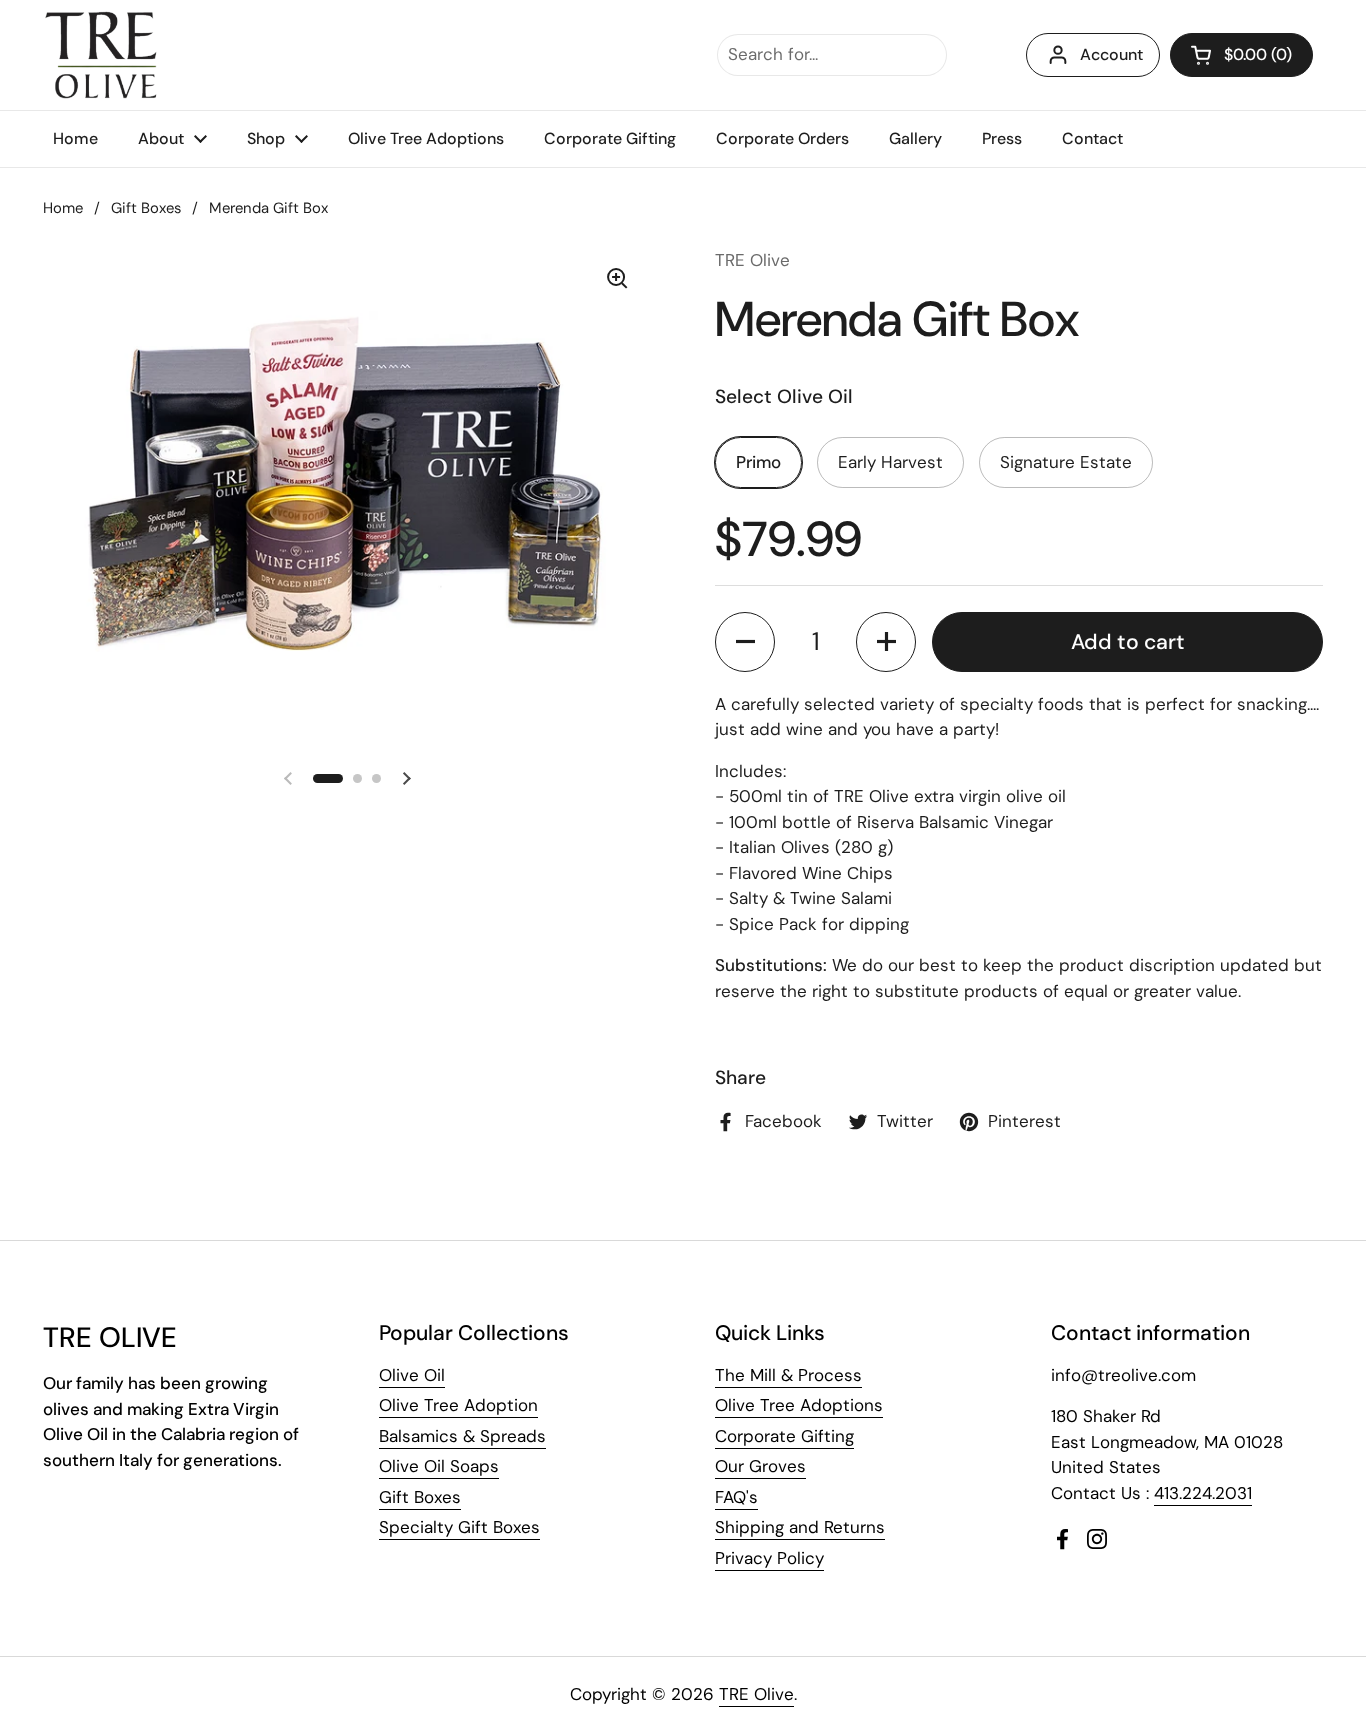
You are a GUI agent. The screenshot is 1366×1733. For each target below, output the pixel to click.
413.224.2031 (1203, 1493)
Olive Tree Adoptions (799, 1405)
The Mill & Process (788, 1375)
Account (1111, 54)
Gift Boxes (146, 208)
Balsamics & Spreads (462, 1436)
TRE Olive (756, 1694)
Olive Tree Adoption (458, 1405)
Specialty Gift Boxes (459, 1527)
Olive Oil (412, 1375)
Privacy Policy (769, 1558)
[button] (1241, 55)
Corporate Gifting (784, 1436)
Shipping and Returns (800, 1527)
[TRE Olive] (101, 55)
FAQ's (736, 1497)
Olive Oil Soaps (439, 1466)
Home (63, 208)
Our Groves (760, 1466)
